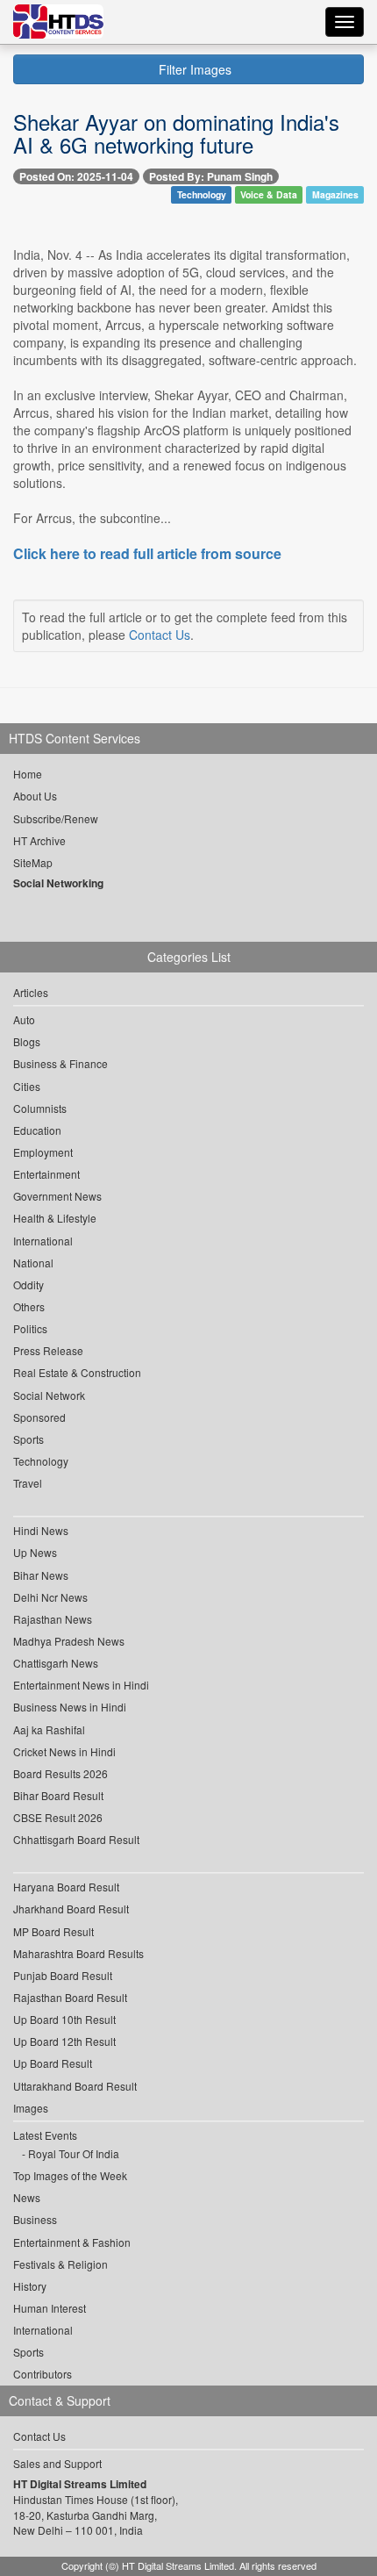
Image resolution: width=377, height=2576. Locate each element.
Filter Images (193, 69)
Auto (24, 1019)
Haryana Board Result (66, 1887)
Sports (28, 1439)
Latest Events (45, 2135)
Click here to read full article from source (147, 554)
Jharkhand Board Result (71, 1909)
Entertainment (46, 1174)
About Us (35, 796)
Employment (43, 1152)
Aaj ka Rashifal (49, 1729)
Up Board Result (53, 2063)
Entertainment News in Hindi (81, 1685)
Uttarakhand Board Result (75, 2086)
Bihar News (41, 1575)
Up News (35, 1552)
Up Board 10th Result (64, 2019)
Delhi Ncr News (50, 1597)
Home (28, 774)
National (33, 1263)
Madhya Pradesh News (69, 1641)
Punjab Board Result (63, 1975)
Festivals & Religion (60, 2264)
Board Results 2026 (60, 1773)
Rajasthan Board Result (70, 1997)
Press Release (48, 1350)
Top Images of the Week (70, 2175)
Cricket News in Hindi (64, 1751)
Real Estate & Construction (77, 1372)
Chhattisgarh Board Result (76, 1839)
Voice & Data (269, 194)
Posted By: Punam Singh (211, 176)
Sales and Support (57, 2463)
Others (29, 1306)
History (30, 2286)
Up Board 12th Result (64, 2041)
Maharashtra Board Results (78, 1953)
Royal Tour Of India (74, 2153)
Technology (202, 194)
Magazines (335, 194)
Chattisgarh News (56, 1663)
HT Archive (39, 840)
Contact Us (160, 635)
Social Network (49, 1395)
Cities (27, 1086)
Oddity (28, 1284)
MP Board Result (53, 1931)
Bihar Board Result (58, 1795)
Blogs (27, 1041)
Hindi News (41, 1530)
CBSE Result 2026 (58, 1817)
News (27, 2197)
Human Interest (50, 2308)
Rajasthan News (53, 1619)
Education (37, 1130)
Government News (57, 1196)
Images (31, 2108)
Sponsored (39, 1417)
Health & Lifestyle (55, 1218)
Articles (31, 992)
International (43, 1241)
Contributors (43, 2374)
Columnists (40, 1108)
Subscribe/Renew (56, 818)
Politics (30, 1328)
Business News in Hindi (70, 1707)
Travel (28, 1483)
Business (35, 2219)
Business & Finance (60, 1063)
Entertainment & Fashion (72, 2242)
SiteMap (33, 862)
